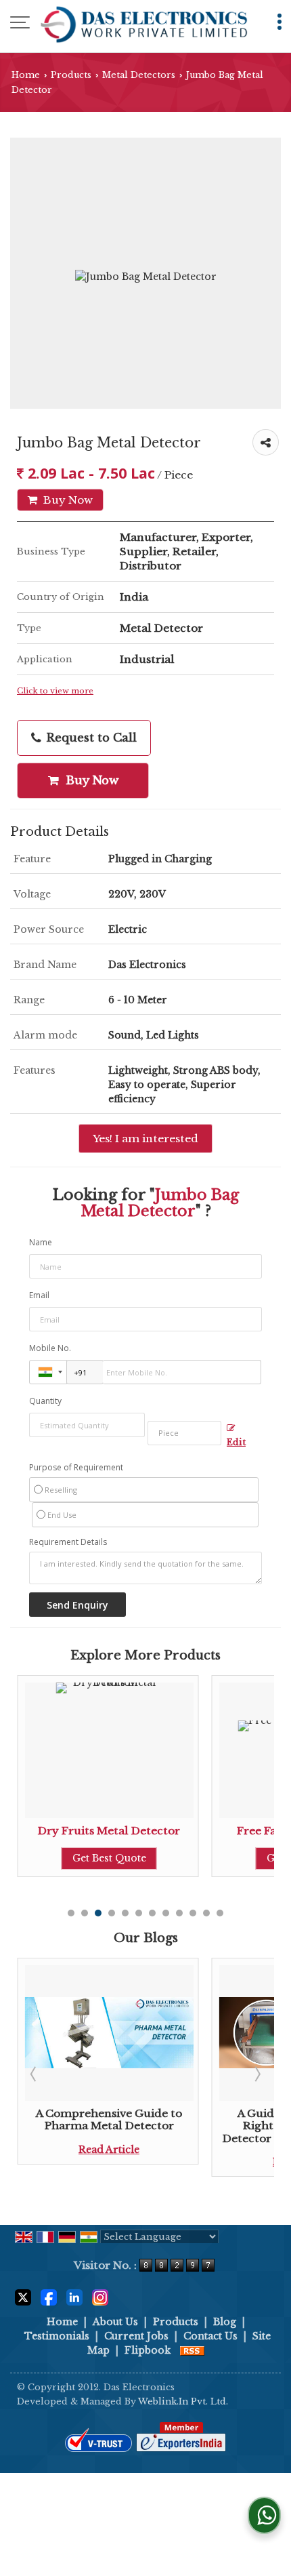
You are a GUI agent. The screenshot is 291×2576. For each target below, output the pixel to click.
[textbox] (184, 1433)
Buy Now (67, 500)
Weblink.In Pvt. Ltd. (183, 2401)
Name (41, 1242)
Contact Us (210, 2336)
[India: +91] (48, 1372)
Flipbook (148, 2350)
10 (193, 1913)
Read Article (204, 2162)
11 (206, 1913)
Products (71, 75)
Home (26, 75)
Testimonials (57, 2336)
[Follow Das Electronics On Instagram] (100, 2297)
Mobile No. (50, 1348)
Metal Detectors (139, 75)
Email (39, 1295)
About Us (115, 2322)
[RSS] (192, 2350)
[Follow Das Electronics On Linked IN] (74, 2297)
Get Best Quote (203, 1858)
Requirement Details (68, 1542)
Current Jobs (136, 2336)
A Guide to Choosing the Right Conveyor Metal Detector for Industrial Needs (204, 2126)
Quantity (45, 1401)
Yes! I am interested (145, 1139)
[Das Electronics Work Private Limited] (144, 24)
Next (256, 2074)
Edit (236, 1442)
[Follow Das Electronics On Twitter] (23, 2297)
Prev (35, 2074)
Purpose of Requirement (76, 1468)
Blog (225, 2322)
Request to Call (90, 738)
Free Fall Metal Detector (203, 1831)
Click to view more (55, 691)
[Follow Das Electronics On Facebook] (49, 2297)
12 (220, 1913)
